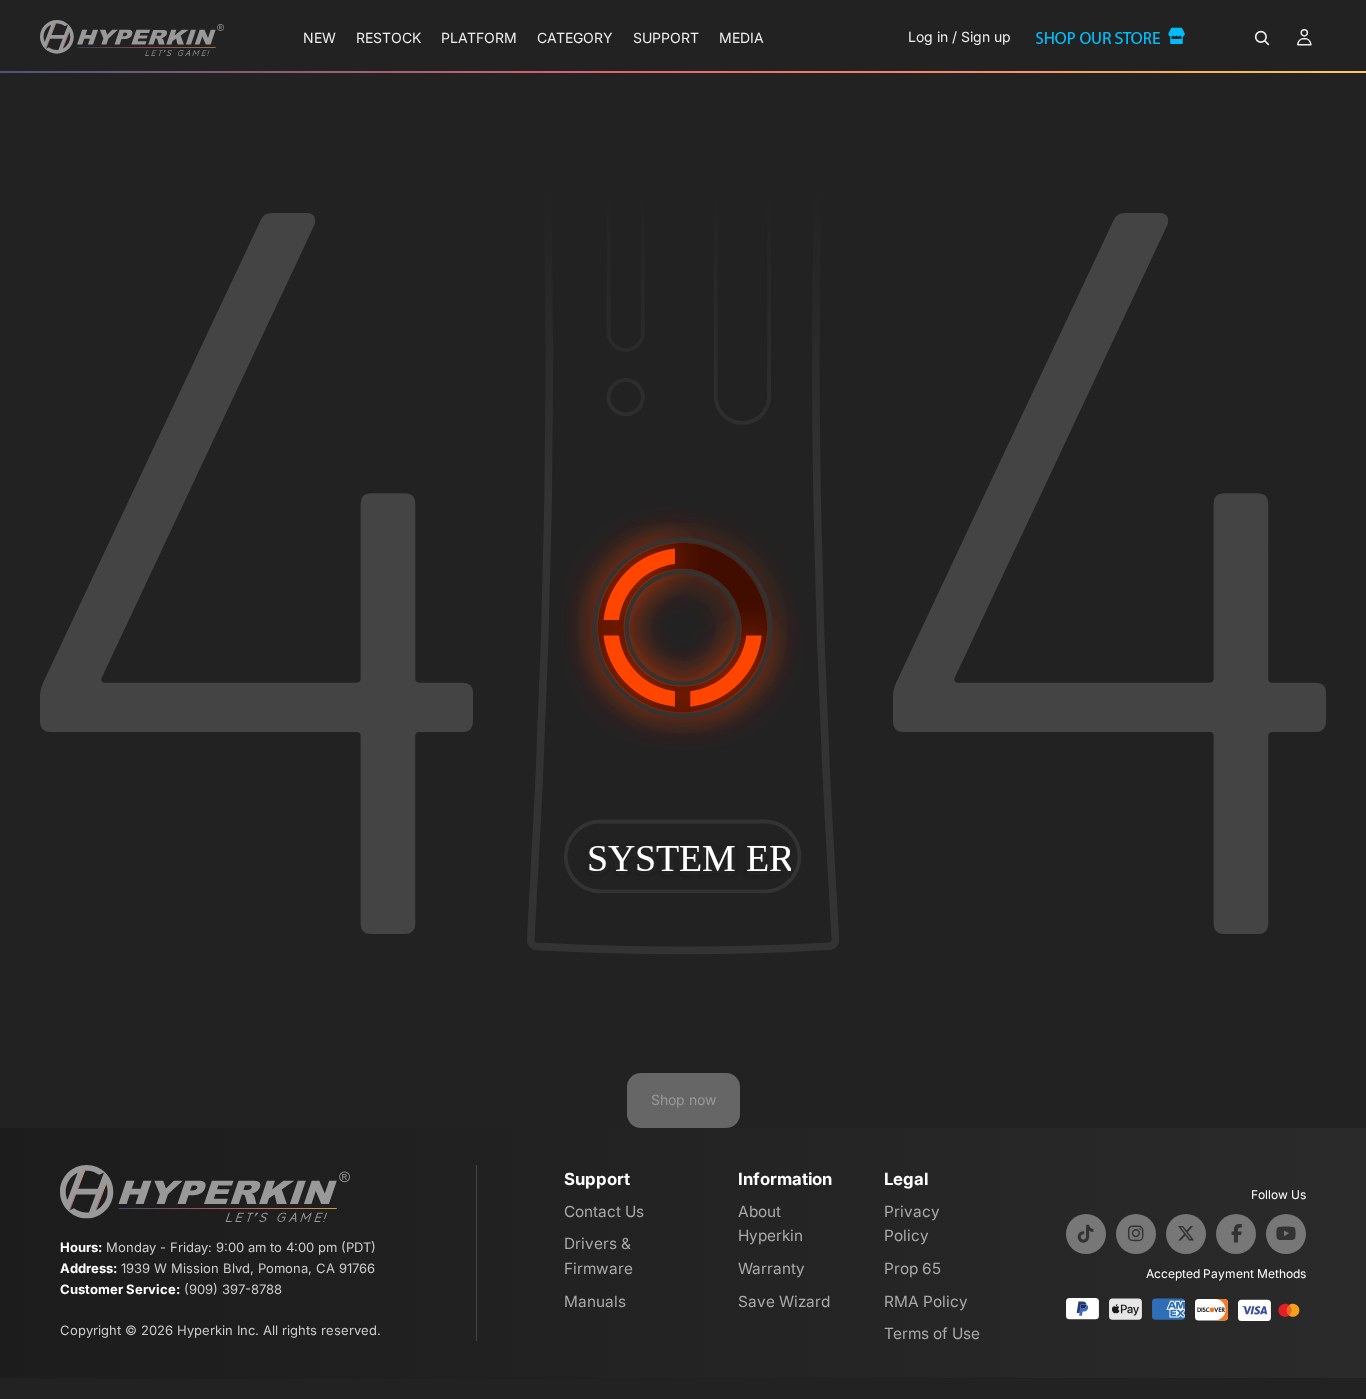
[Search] (1262, 38)
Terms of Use (932, 1333)
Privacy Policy (912, 1224)
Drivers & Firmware (598, 1256)
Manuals (595, 1301)
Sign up (986, 36)
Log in (928, 36)
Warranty (771, 1268)
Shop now (683, 1099)
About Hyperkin (770, 1224)
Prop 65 (912, 1268)
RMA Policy (926, 1301)
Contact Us (604, 1211)
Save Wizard (784, 1301)
